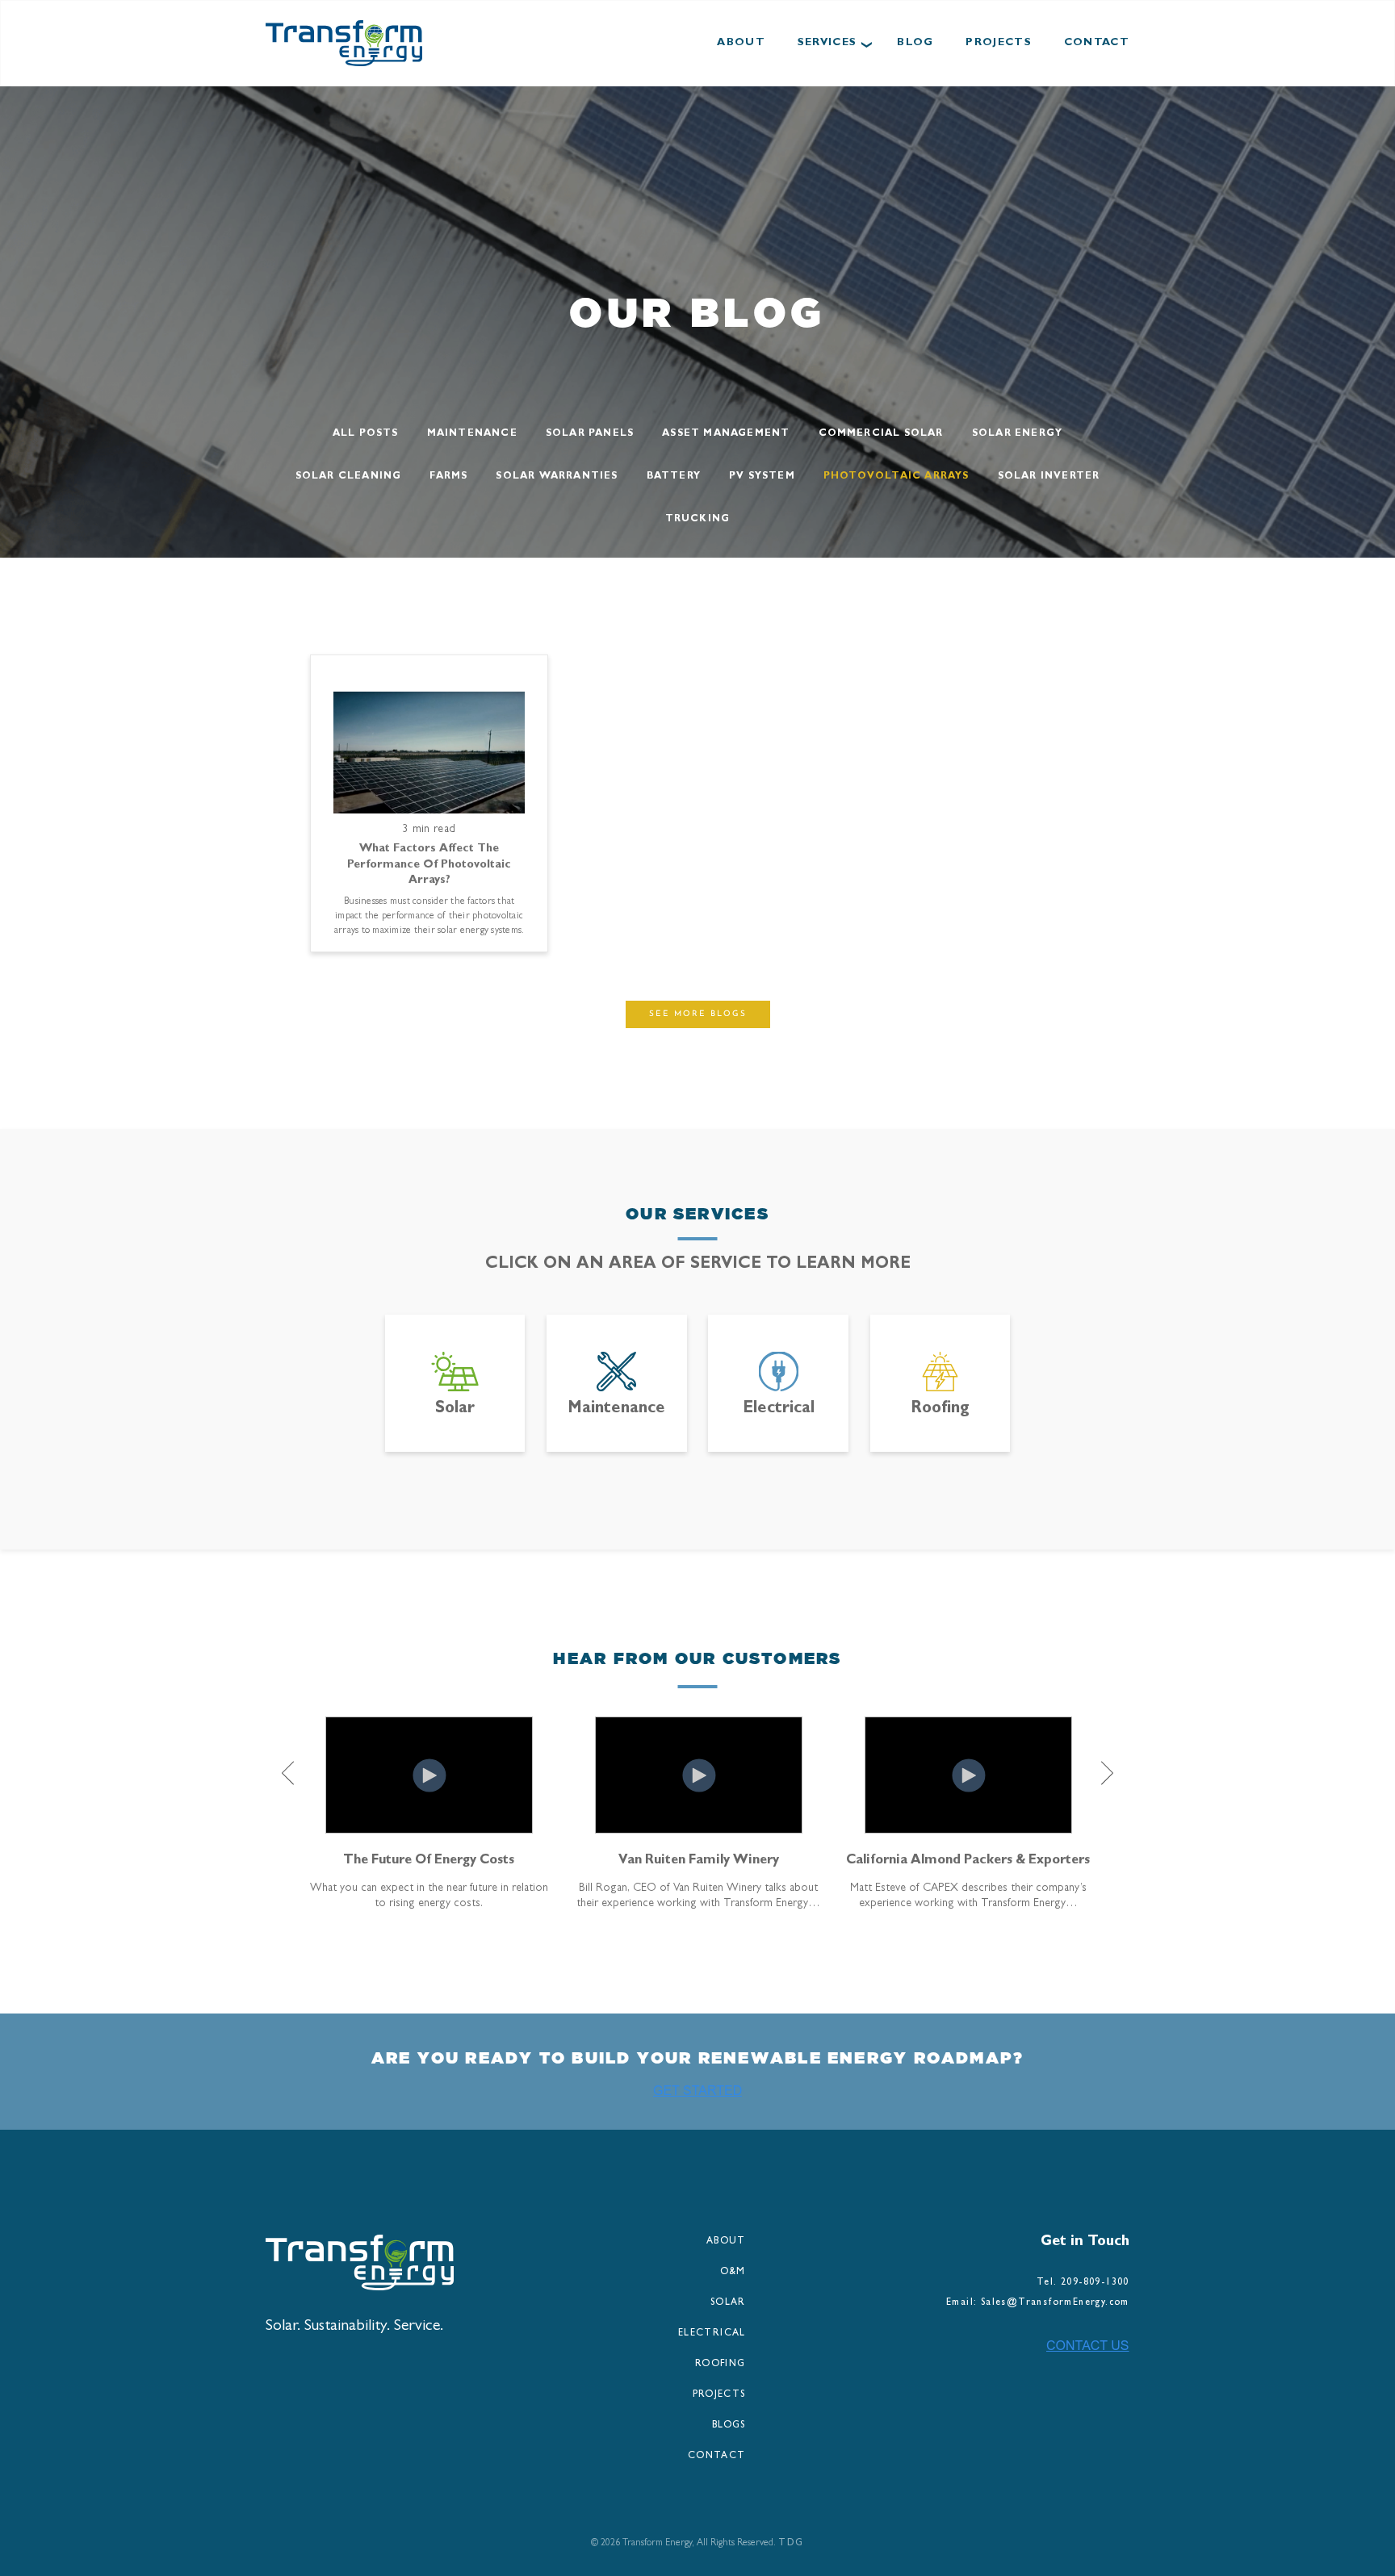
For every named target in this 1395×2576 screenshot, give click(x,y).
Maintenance (472, 434)
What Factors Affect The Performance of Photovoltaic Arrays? (429, 864)
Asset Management (726, 434)
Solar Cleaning (349, 477)
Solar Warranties (557, 477)
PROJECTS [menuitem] (719, 2395)
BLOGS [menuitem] (729, 2426)
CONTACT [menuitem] (717, 2457)
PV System (762, 477)
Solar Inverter (1049, 477)
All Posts (366, 434)
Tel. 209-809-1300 (1083, 2283)
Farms (448, 477)
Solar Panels (590, 434)
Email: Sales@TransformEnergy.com (1038, 2303)
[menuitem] (741, 44)
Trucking (698, 520)
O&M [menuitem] (733, 2273)
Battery (674, 477)
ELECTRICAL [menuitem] (712, 2334)
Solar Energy (1017, 434)
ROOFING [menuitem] (721, 2365)
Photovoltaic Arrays (896, 477)
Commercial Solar (881, 434)
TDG (791, 2544)
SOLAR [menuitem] (728, 2303)
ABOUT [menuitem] (726, 2242)
